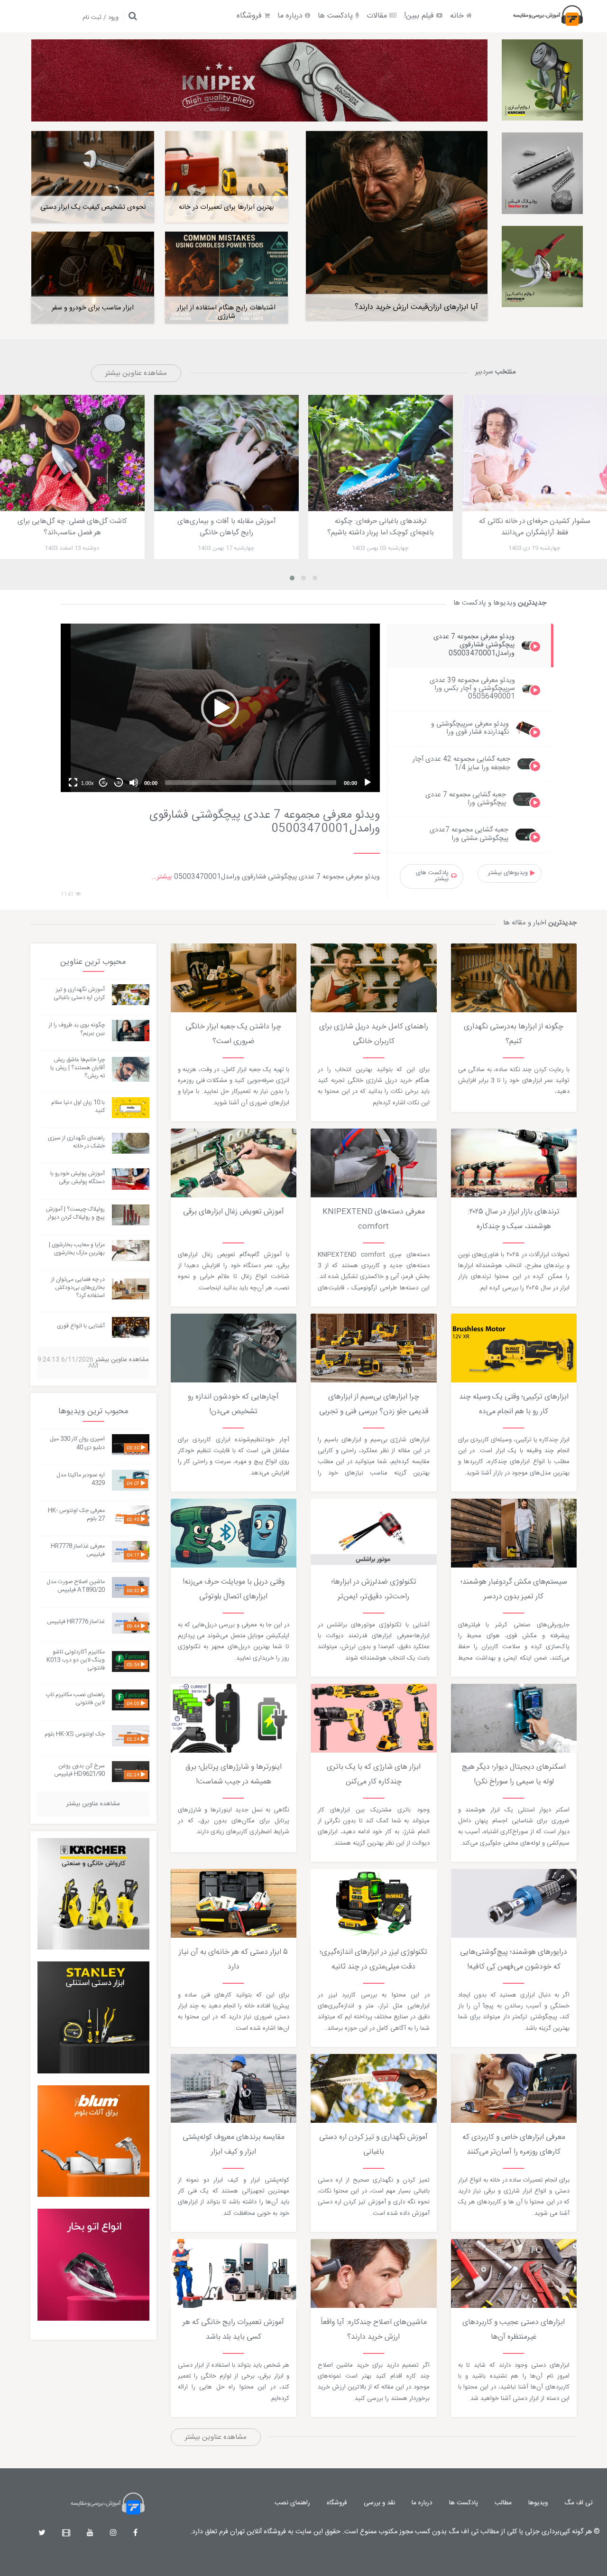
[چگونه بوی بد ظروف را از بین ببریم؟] (130, 1031)
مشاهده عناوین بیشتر (136, 373)
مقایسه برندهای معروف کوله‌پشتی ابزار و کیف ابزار (234, 2145)
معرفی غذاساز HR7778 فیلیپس (78, 1550)
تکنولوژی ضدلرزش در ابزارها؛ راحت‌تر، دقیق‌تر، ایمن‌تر (374, 1590)
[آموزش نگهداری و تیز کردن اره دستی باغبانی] (130, 995)
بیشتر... (162, 877)
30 (119, 783)
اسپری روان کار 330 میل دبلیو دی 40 (77, 1443)
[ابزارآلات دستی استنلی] (93, 2017)
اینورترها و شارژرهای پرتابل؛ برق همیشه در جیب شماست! (234, 1775)
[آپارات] (66, 2534)
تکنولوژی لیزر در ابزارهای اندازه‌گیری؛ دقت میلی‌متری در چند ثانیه (373, 1960)
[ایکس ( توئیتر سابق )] (42, 2534)
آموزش (469, 944)
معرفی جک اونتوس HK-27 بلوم (76, 1515)
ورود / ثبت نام (101, 18)
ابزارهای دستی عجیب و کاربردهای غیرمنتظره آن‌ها (514, 2330)
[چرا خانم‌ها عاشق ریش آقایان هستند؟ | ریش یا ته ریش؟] (130, 1069)
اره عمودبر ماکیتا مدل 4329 (81, 1479)
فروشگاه (250, 16)
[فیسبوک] (135, 2534)
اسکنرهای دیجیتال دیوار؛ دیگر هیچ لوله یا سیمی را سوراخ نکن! (514, 1775)
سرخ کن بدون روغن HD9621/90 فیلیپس (79, 1770)
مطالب (503, 2503)
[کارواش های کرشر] (93, 1894)
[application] (220, 708)
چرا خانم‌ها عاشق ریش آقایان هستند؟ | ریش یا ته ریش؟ (78, 1068)
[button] (220, 708)
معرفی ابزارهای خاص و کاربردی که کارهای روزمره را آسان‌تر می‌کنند (514, 2145)
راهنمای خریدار (198, 1684)
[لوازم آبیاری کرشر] (542, 80)
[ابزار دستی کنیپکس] (259, 80)
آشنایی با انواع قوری (81, 1326)
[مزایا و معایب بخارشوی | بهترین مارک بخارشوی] (130, 1251)
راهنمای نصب (292, 2503)
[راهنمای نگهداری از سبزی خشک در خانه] (130, 1143)
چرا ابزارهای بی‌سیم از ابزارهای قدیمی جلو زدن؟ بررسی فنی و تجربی (374, 1405)
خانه (458, 16)
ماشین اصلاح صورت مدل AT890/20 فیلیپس (76, 1586)
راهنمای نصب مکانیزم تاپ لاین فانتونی (75, 1699)
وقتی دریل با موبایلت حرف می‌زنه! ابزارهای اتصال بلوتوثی (234, 1590)
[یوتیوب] (90, 2534)
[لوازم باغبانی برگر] (542, 266)
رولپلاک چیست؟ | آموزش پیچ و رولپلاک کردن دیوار (75, 1213)
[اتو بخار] (93, 2265)
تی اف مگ (579, 2503)
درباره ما (291, 16)
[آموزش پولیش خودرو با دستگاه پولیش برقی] (130, 1179)
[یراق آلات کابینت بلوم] (93, 2141)
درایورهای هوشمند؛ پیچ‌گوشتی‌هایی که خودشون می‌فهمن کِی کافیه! (514, 1960)
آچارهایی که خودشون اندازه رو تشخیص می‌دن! (233, 1405)
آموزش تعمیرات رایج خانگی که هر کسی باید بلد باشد (233, 2330)
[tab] (471, 645)
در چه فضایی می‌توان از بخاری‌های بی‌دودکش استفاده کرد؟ (78, 1288)
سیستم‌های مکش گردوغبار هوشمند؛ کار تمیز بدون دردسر (514, 1590)
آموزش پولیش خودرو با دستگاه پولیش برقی (78, 1178)
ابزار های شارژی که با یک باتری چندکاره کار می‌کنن (374, 1775)
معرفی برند (333, 1129)
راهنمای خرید (337, 944)
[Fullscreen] (73, 783)
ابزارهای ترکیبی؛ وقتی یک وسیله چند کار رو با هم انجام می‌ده (514, 1405)
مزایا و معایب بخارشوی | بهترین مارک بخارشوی (77, 1249)
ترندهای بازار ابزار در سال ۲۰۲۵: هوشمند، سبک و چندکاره (514, 1219)
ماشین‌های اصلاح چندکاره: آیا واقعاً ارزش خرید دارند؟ (374, 2330)
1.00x (87, 783)
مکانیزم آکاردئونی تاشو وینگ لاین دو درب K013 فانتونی (76, 1660)
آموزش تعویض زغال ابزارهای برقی (234, 1212)
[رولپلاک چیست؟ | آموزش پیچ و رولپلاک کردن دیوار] (130, 1215)
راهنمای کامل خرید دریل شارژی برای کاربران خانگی (374, 1034)
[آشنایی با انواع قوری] (130, 1327)
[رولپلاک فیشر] (542, 173)
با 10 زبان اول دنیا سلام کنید (78, 1106)
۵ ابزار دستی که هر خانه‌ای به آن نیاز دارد (233, 1960)
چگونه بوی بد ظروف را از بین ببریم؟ (77, 1029)
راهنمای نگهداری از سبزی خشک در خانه (76, 1142)
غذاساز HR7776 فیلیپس (76, 1622)
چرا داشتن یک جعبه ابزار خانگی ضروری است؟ (233, 1034)
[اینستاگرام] (113, 2534)
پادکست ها (336, 16)
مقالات (378, 16)
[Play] (368, 783)
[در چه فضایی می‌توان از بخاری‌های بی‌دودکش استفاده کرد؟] (130, 1289)
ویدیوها (538, 2503)
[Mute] (134, 783)
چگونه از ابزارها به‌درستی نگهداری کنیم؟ (514, 1034)
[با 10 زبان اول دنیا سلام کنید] (130, 1108)
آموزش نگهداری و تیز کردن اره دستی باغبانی (373, 2145)
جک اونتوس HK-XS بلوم (75, 1734)
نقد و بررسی (379, 2503)
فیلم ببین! (420, 16)
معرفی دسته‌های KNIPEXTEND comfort (374, 1219)
